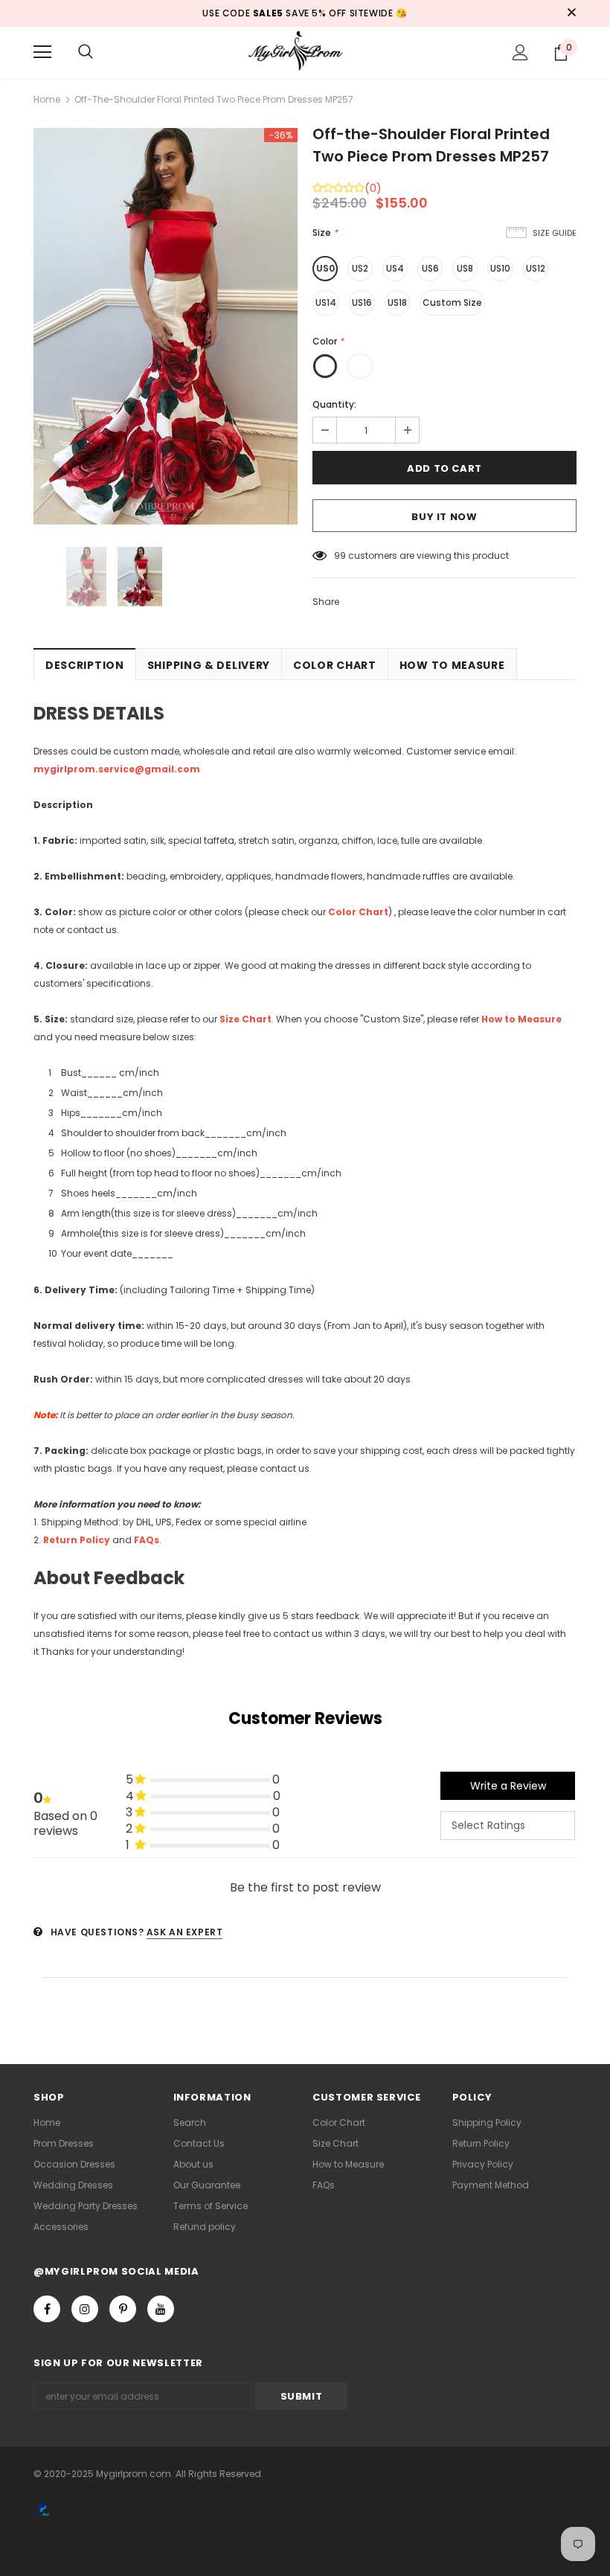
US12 (536, 268)
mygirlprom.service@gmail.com (117, 769)
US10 (500, 268)
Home (47, 99)
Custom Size (452, 302)
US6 (430, 268)
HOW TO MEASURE (452, 665)
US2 (360, 268)
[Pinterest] (123, 2309)
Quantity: (334, 404)
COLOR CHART (335, 665)
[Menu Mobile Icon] (42, 52)
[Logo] (305, 52)
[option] (166, 326)
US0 (325, 268)
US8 (465, 268)
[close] (571, 13)
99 (340, 555)
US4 (395, 268)
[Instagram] (85, 2309)
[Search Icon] (86, 52)
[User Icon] (520, 52)
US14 (326, 302)
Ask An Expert (185, 1932)
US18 (397, 302)
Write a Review (508, 1786)
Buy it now (444, 517)
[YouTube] (161, 2309)
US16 (362, 302)
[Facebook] (47, 2309)
